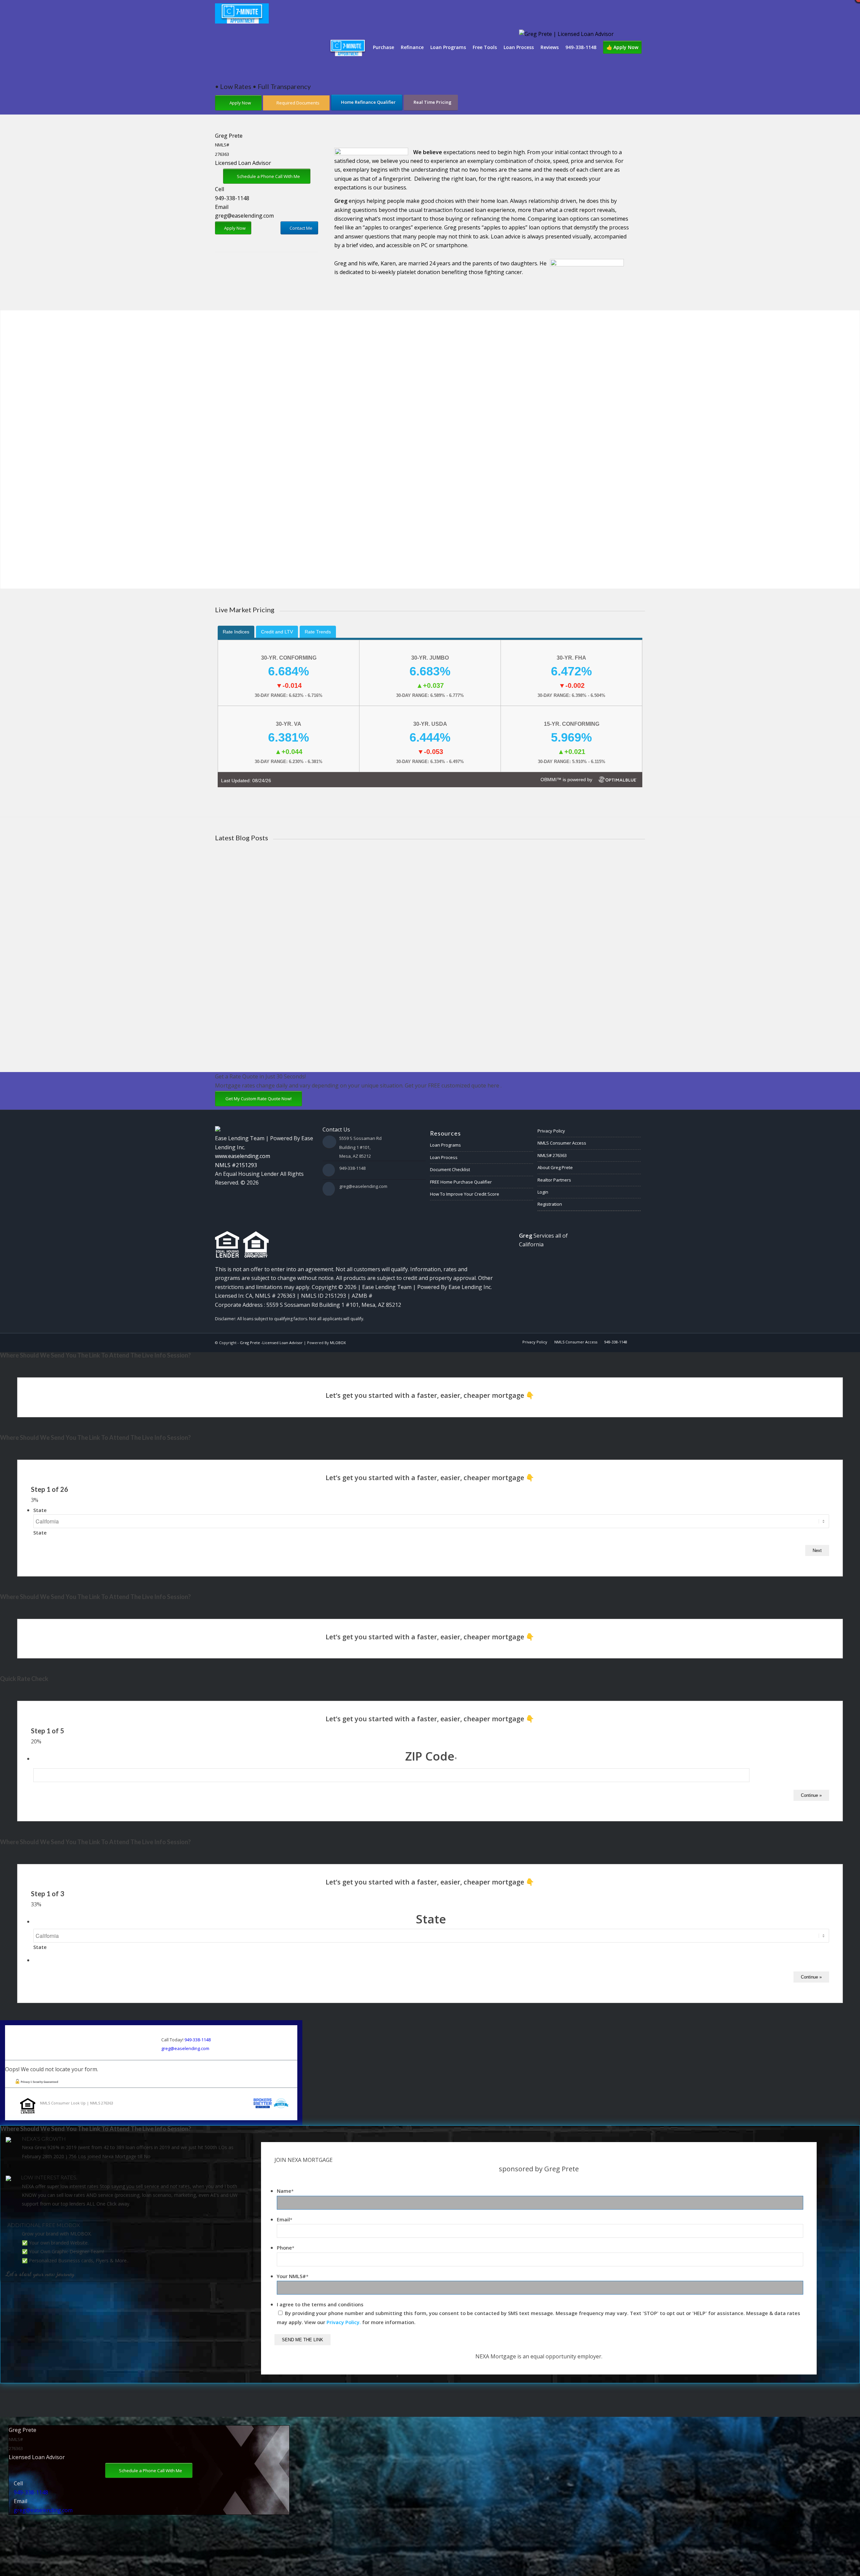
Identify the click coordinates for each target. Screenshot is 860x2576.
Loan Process (444, 1157)
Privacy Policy (551, 1131)
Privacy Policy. (344, 2322)
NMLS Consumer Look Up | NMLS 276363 (77, 2103)
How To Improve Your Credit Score (465, 1194)
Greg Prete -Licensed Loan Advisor (271, 1343)
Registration (550, 1204)
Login (543, 1192)
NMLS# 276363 (552, 1155)
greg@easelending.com (244, 216)
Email (285, 2219)
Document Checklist (450, 1169)
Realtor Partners (554, 1180)
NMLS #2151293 (236, 1165)
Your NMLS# (293, 2276)
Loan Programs (445, 1145)
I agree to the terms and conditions (320, 2304)
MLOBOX (338, 1343)
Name (285, 2191)
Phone (286, 2248)
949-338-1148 (232, 198)
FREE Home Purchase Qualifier (461, 1182)
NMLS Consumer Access (562, 1143)
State (40, 1510)
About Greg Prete (555, 1167)
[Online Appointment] (348, 47)
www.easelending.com (243, 1156)
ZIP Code (431, 1756)
